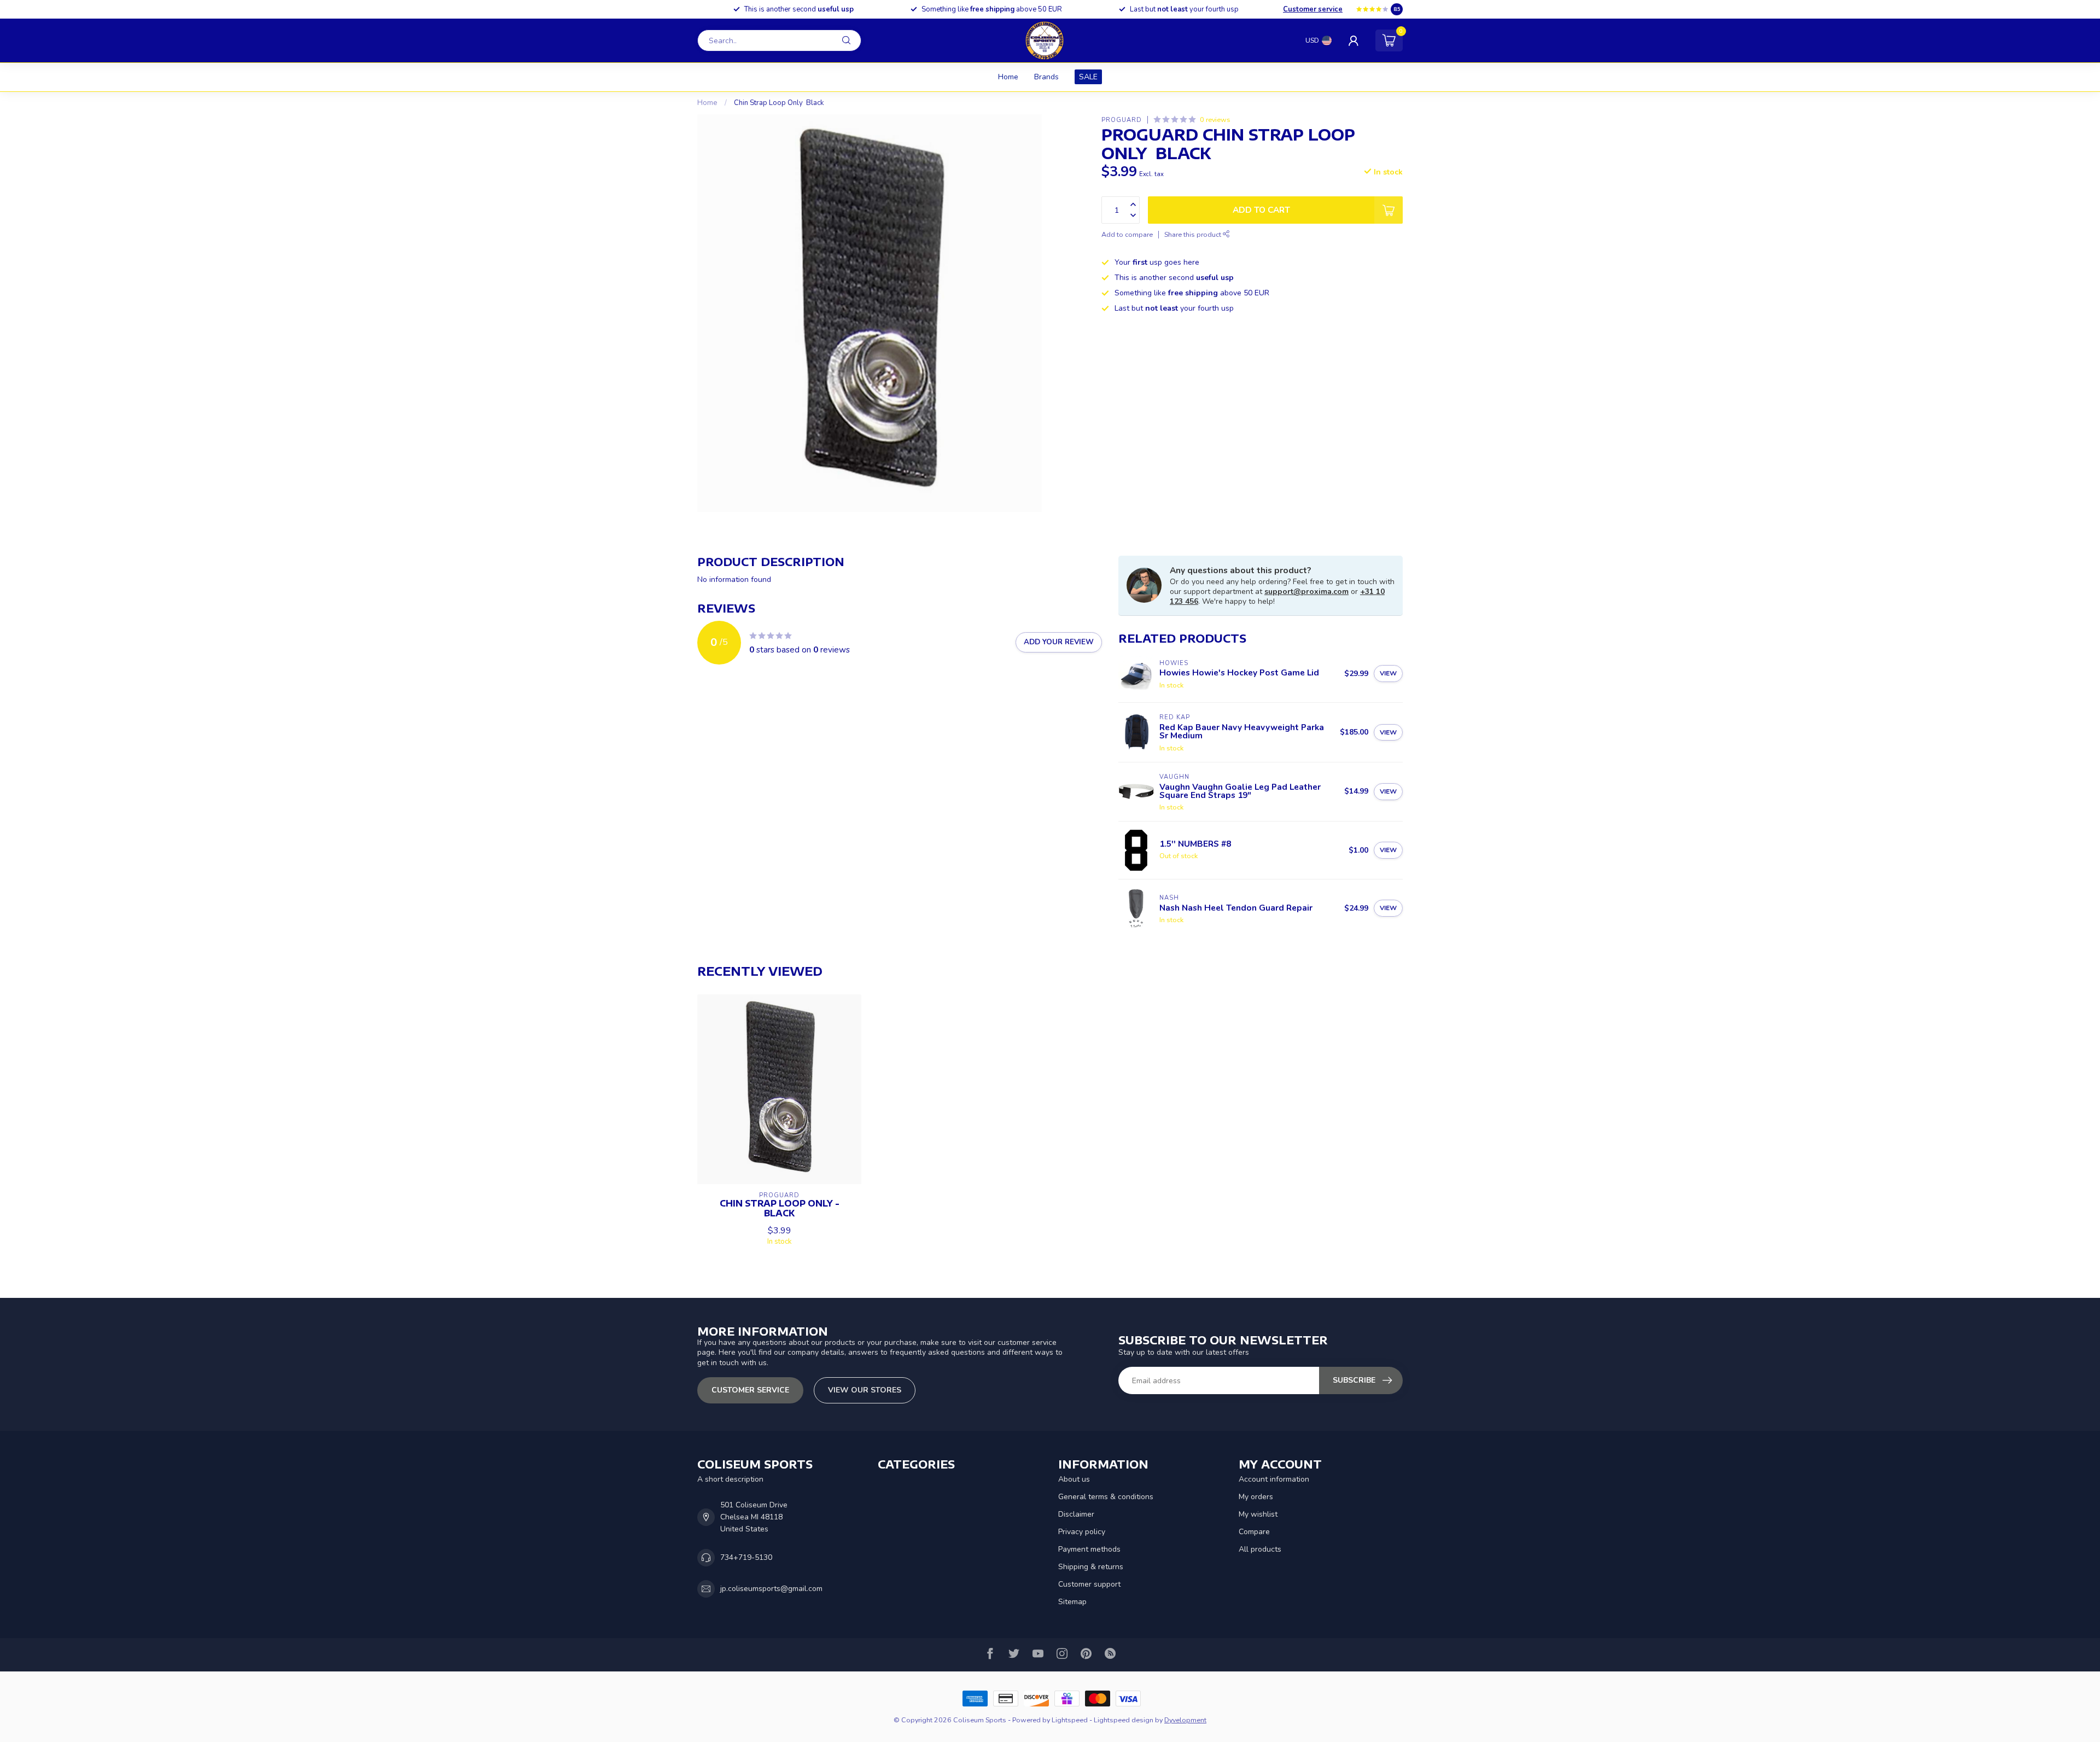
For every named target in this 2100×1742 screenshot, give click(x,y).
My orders (1256, 1497)
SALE (1088, 77)
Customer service (1313, 9)
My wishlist (1258, 1514)
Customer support (1089, 1584)
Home (1008, 77)
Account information (1274, 1479)
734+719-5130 (746, 1557)
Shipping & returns (1091, 1567)
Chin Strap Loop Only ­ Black (779, 103)
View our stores (865, 1390)
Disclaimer (1076, 1514)
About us (1074, 1479)
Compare (1254, 1532)
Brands (1046, 77)
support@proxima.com (1306, 592)
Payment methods (1089, 1549)
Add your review (1059, 642)
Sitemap (1072, 1602)
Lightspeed (1070, 1720)
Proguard (1122, 120)
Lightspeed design (1124, 1720)
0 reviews (1215, 120)
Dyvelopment (1185, 1720)
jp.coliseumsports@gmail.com (771, 1589)
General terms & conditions (1106, 1497)
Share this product (1194, 234)
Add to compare (1127, 234)
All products (1260, 1549)
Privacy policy (1082, 1532)
